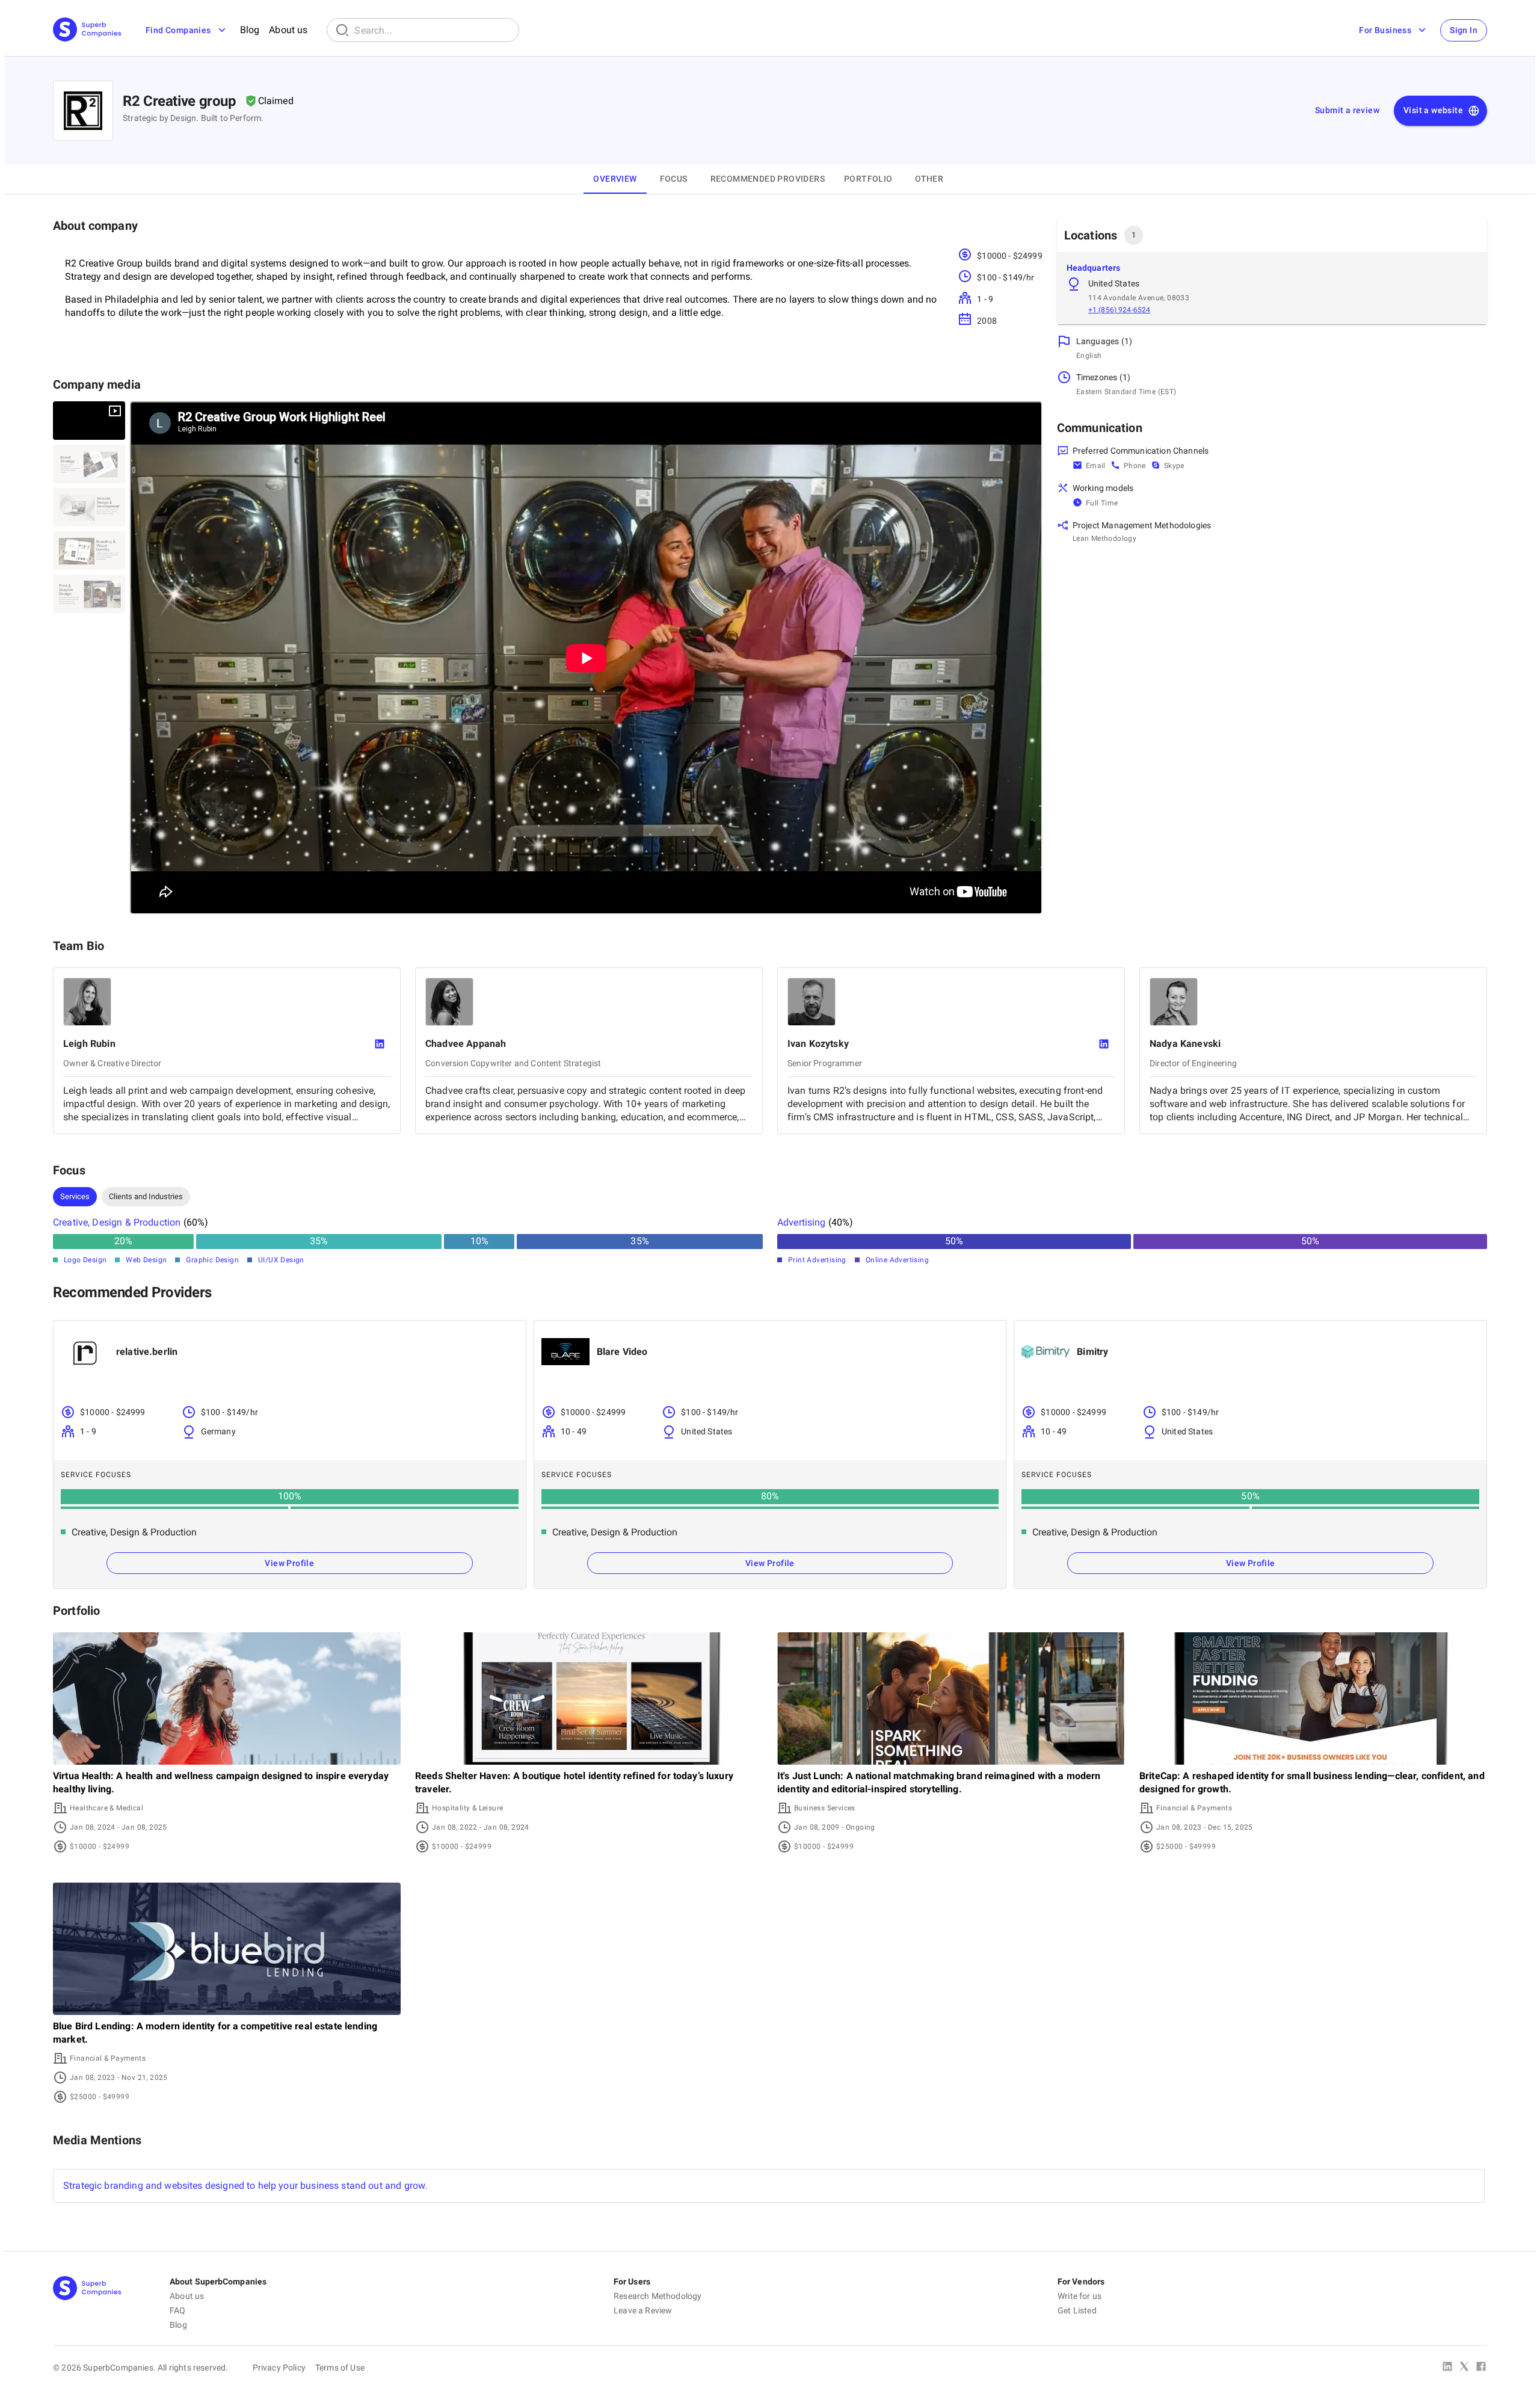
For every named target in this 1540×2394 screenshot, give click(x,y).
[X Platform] (1464, 2368)
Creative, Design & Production (117, 1222)
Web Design (146, 1260)
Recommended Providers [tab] (768, 179)
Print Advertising (817, 1260)
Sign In (1464, 30)
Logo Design (85, 1260)
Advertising (802, 1222)
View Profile (289, 1563)
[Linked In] (1447, 2368)
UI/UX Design (281, 1260)
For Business (1385, 30)
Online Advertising (897, 1260)
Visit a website (1433, 110)
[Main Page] (87, 30)
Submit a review (1347, 110)
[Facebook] (1481, 2368)
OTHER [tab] (929, 179)
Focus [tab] (674, 179)
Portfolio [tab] (868, 179)
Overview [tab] (615, 179)
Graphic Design (212, 1260)
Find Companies (178, 30)
